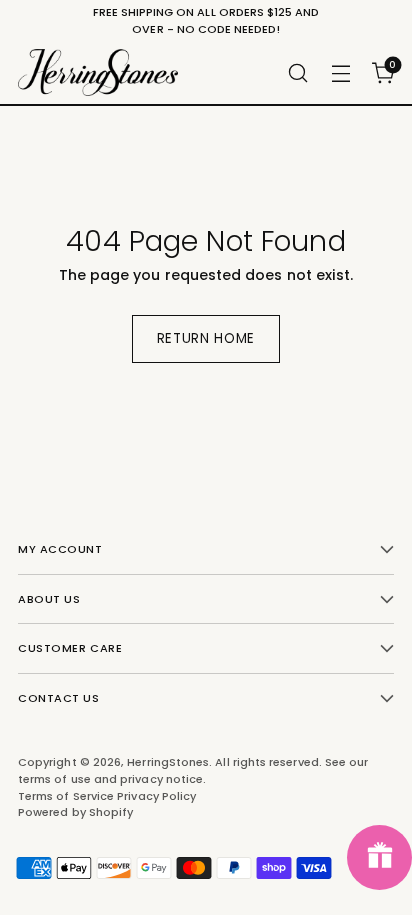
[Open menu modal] (340, 72)
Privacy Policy (156, 796)
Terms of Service (67, 796)
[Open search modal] (297, 72)
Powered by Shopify (75, 812)
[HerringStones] (98, 72)
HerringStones (168, 762)
